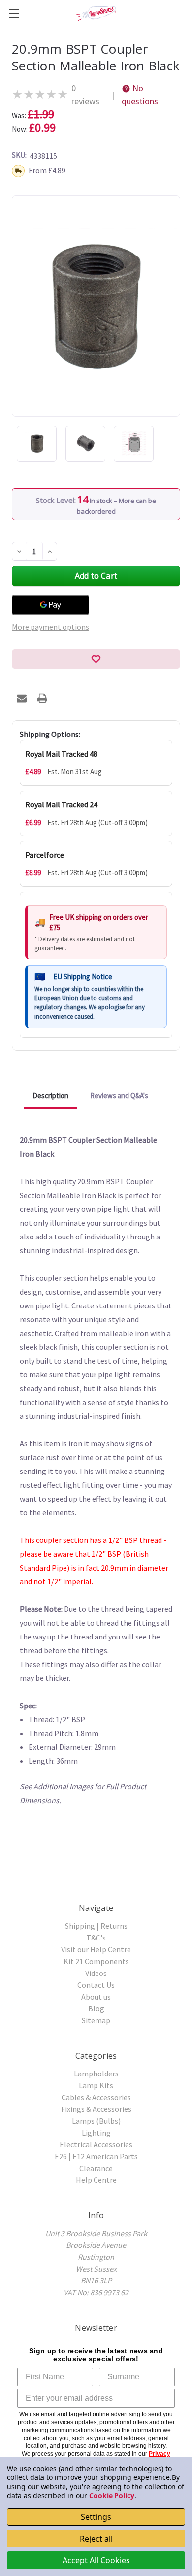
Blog (96, 2008)
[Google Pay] (50, 605)
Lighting (96, 2133)
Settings (96, 2517)
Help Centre (96, 2180)
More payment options (50, 627)
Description (50, 1095)
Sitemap (96, 2020)
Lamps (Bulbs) (96, 2121)
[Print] (42, 698)
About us (96, 1997)
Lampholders (96, 2074)
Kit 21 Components (96, 1961)
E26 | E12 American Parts (96, 2156)
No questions (140, 95)
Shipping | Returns (96, 1926)
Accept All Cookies (96, 2560)
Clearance (96, 2168)
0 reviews (85, 95)
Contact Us (96, 1985)
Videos (96, 1973)
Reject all (96, 2539)
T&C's (96, 1938)
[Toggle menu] (14, 14)
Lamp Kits (96, 2085)
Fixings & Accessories (96, 2109)
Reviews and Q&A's (119, 1095)
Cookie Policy (112, 2495)
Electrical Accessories (96, 2144)
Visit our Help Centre (96, 1949)
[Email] (22, 698)
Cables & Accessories (96, 2097)
